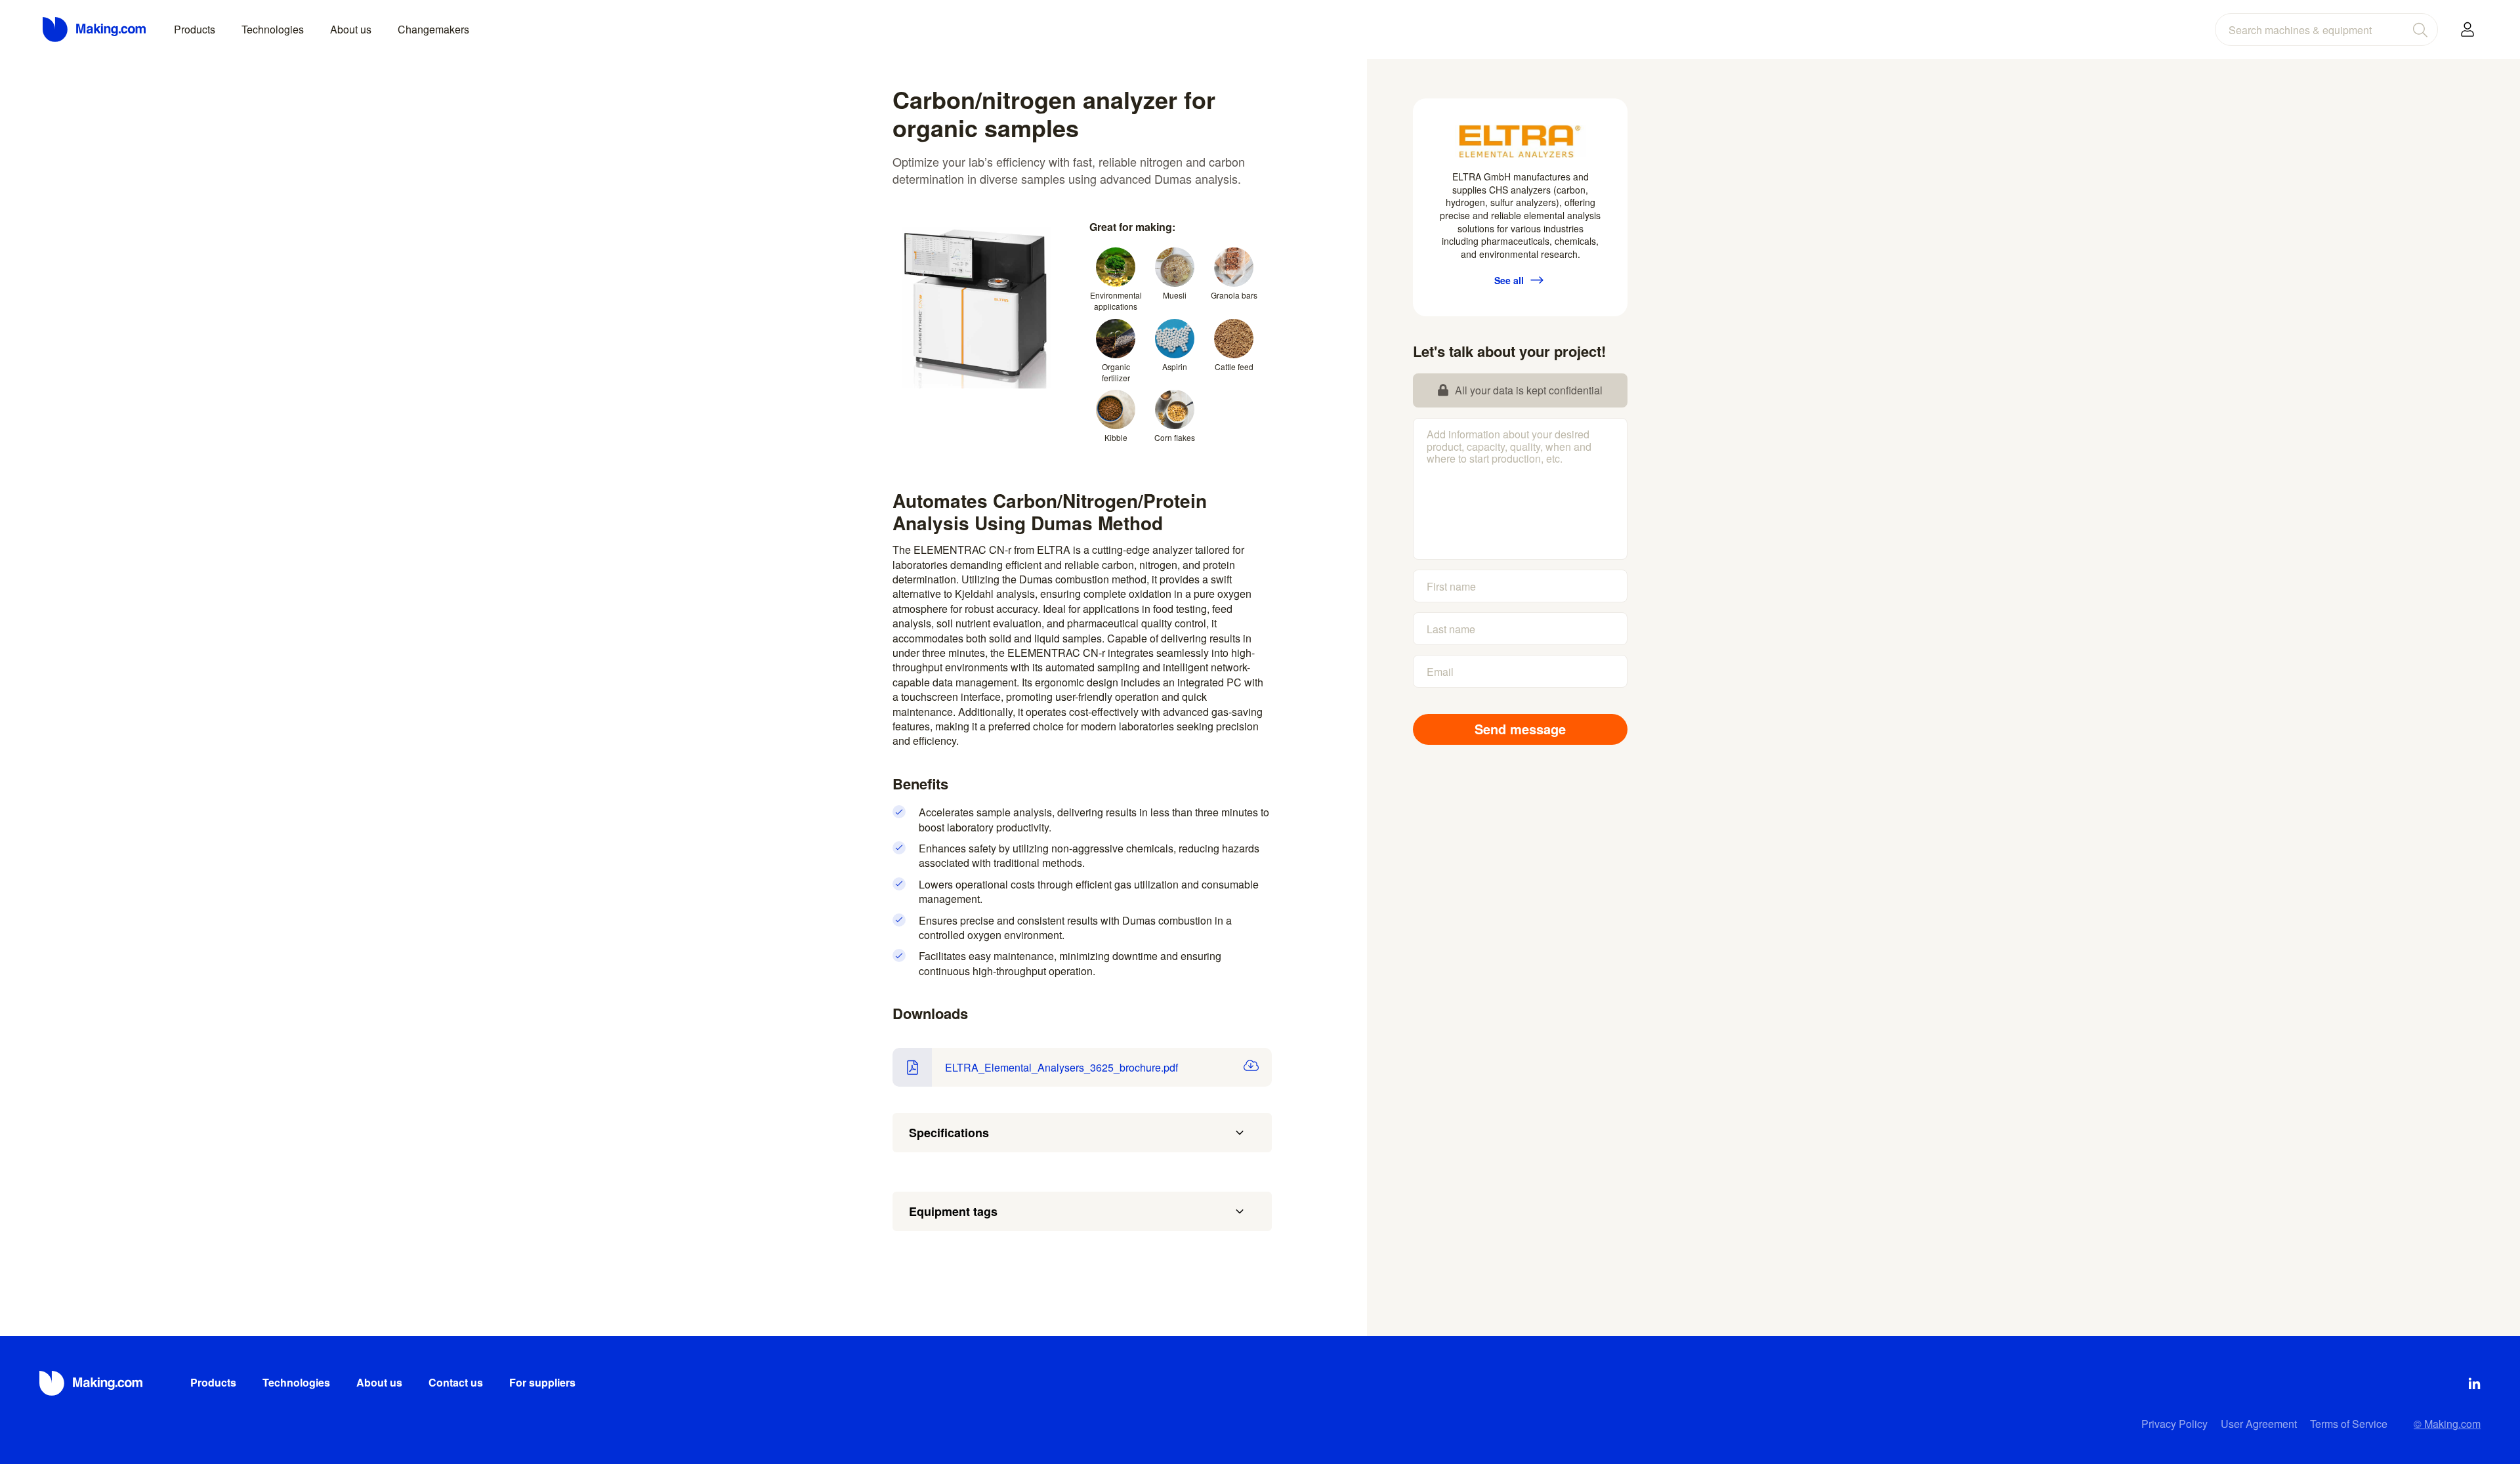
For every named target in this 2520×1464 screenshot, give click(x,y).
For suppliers (542, 1382)
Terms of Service (2349, 1424)
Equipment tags (953, 1211)
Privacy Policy (2174, 1424)
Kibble (1116, 437)
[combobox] (2326, 30)
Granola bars (1234, 295)
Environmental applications (1116, 301)
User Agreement (2259, 1424)
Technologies (273, 29)
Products (195, 29)
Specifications (949, 1133)
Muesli (1175, 295)
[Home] (95, 30)
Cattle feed (1234, 366)
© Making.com (2447, 1424)
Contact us (456, 1382)
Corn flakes (1175, 437)
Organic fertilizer (1116, 372)
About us (351, 29)
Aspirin (1175, 366)
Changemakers (433, 29)
